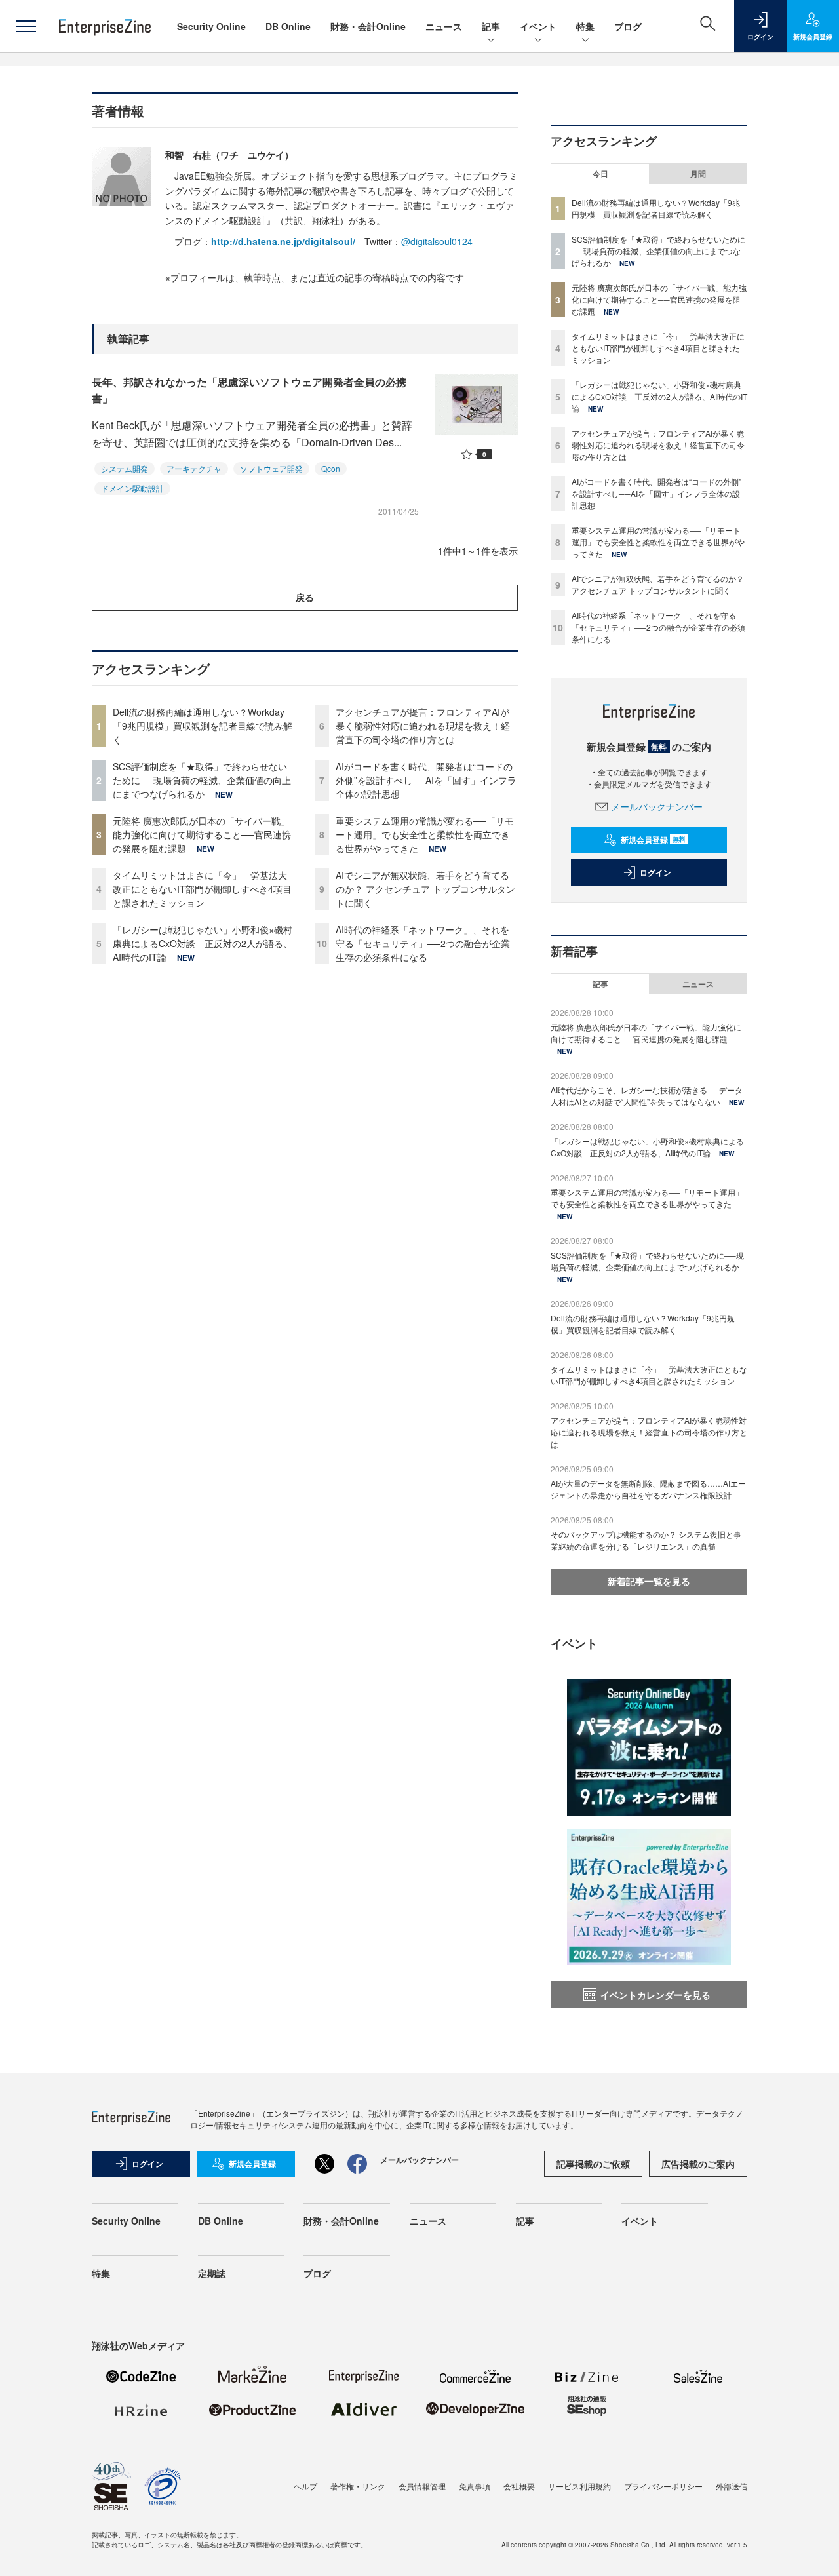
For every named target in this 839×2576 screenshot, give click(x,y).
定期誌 (212, 2273)
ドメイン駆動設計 (132, 488)
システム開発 (125, 468)
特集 (585, 26)
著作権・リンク (358, 2486)
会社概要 (519, 2486)
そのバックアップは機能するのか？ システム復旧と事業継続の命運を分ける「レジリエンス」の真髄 (646, 1540)
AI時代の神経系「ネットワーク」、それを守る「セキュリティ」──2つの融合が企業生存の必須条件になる (423, 943)
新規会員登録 (653, 840)
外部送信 (732, 2486)
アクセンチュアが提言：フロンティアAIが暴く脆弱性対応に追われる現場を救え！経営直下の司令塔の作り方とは (423, 726)
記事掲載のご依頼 (593, 2164)
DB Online (288, 26)
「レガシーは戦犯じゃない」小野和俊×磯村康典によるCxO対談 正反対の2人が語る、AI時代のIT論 (203, 943)
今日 (600, 174)
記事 (491, 26)
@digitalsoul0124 (437, 241)
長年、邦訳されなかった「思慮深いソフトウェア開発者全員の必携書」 (249, 390)
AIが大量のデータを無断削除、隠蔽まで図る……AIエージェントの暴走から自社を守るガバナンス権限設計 (648, 1489)
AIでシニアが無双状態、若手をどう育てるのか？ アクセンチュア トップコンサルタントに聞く (425, 889)
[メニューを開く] (26, 26)
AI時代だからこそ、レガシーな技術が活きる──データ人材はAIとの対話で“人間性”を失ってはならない (647, 1096)
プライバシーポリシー (663, 2486)
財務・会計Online (368, 26)
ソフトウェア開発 (271, 468)
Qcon (331, 468)
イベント (538, 26)
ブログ (628, 26)
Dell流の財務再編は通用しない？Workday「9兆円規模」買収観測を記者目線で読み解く (203, 726)
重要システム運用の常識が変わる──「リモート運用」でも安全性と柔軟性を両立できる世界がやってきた (425, 834)
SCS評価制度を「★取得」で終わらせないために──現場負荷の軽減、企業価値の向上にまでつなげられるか (202, 780)
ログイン (655, 872)
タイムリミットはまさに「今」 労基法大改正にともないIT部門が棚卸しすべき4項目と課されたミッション (202, 889)
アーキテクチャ (194, 468)
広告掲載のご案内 (698, 2164)
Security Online (211, 26)
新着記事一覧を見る (649, 1581)
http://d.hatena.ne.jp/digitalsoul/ (283, 241)
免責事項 (475, 2486)
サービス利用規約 (579, 2486)
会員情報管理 (422, 2486)
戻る (305, 597)
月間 (698, 174)
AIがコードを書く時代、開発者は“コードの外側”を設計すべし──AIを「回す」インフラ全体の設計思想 (426, 780)
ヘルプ (305, 2486)
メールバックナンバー (657, 806)
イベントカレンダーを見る (655, 1995)
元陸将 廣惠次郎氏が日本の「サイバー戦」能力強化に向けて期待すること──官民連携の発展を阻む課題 (202, 834)
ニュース (444, 26)
